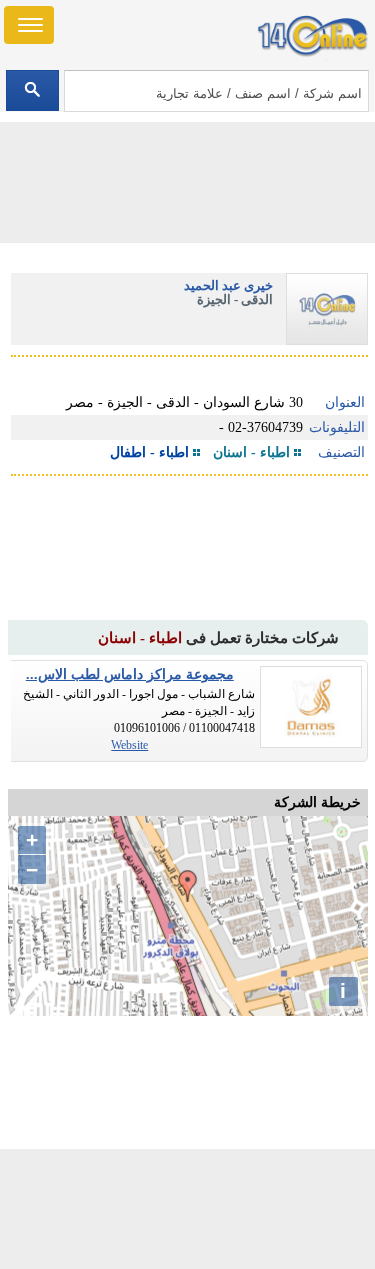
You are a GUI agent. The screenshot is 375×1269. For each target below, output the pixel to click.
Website (129, 745)
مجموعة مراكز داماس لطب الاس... (130, 674)
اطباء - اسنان (251, 452)
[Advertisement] (188, 1209)
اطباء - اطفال (149, 452)
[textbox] (216, 91)
